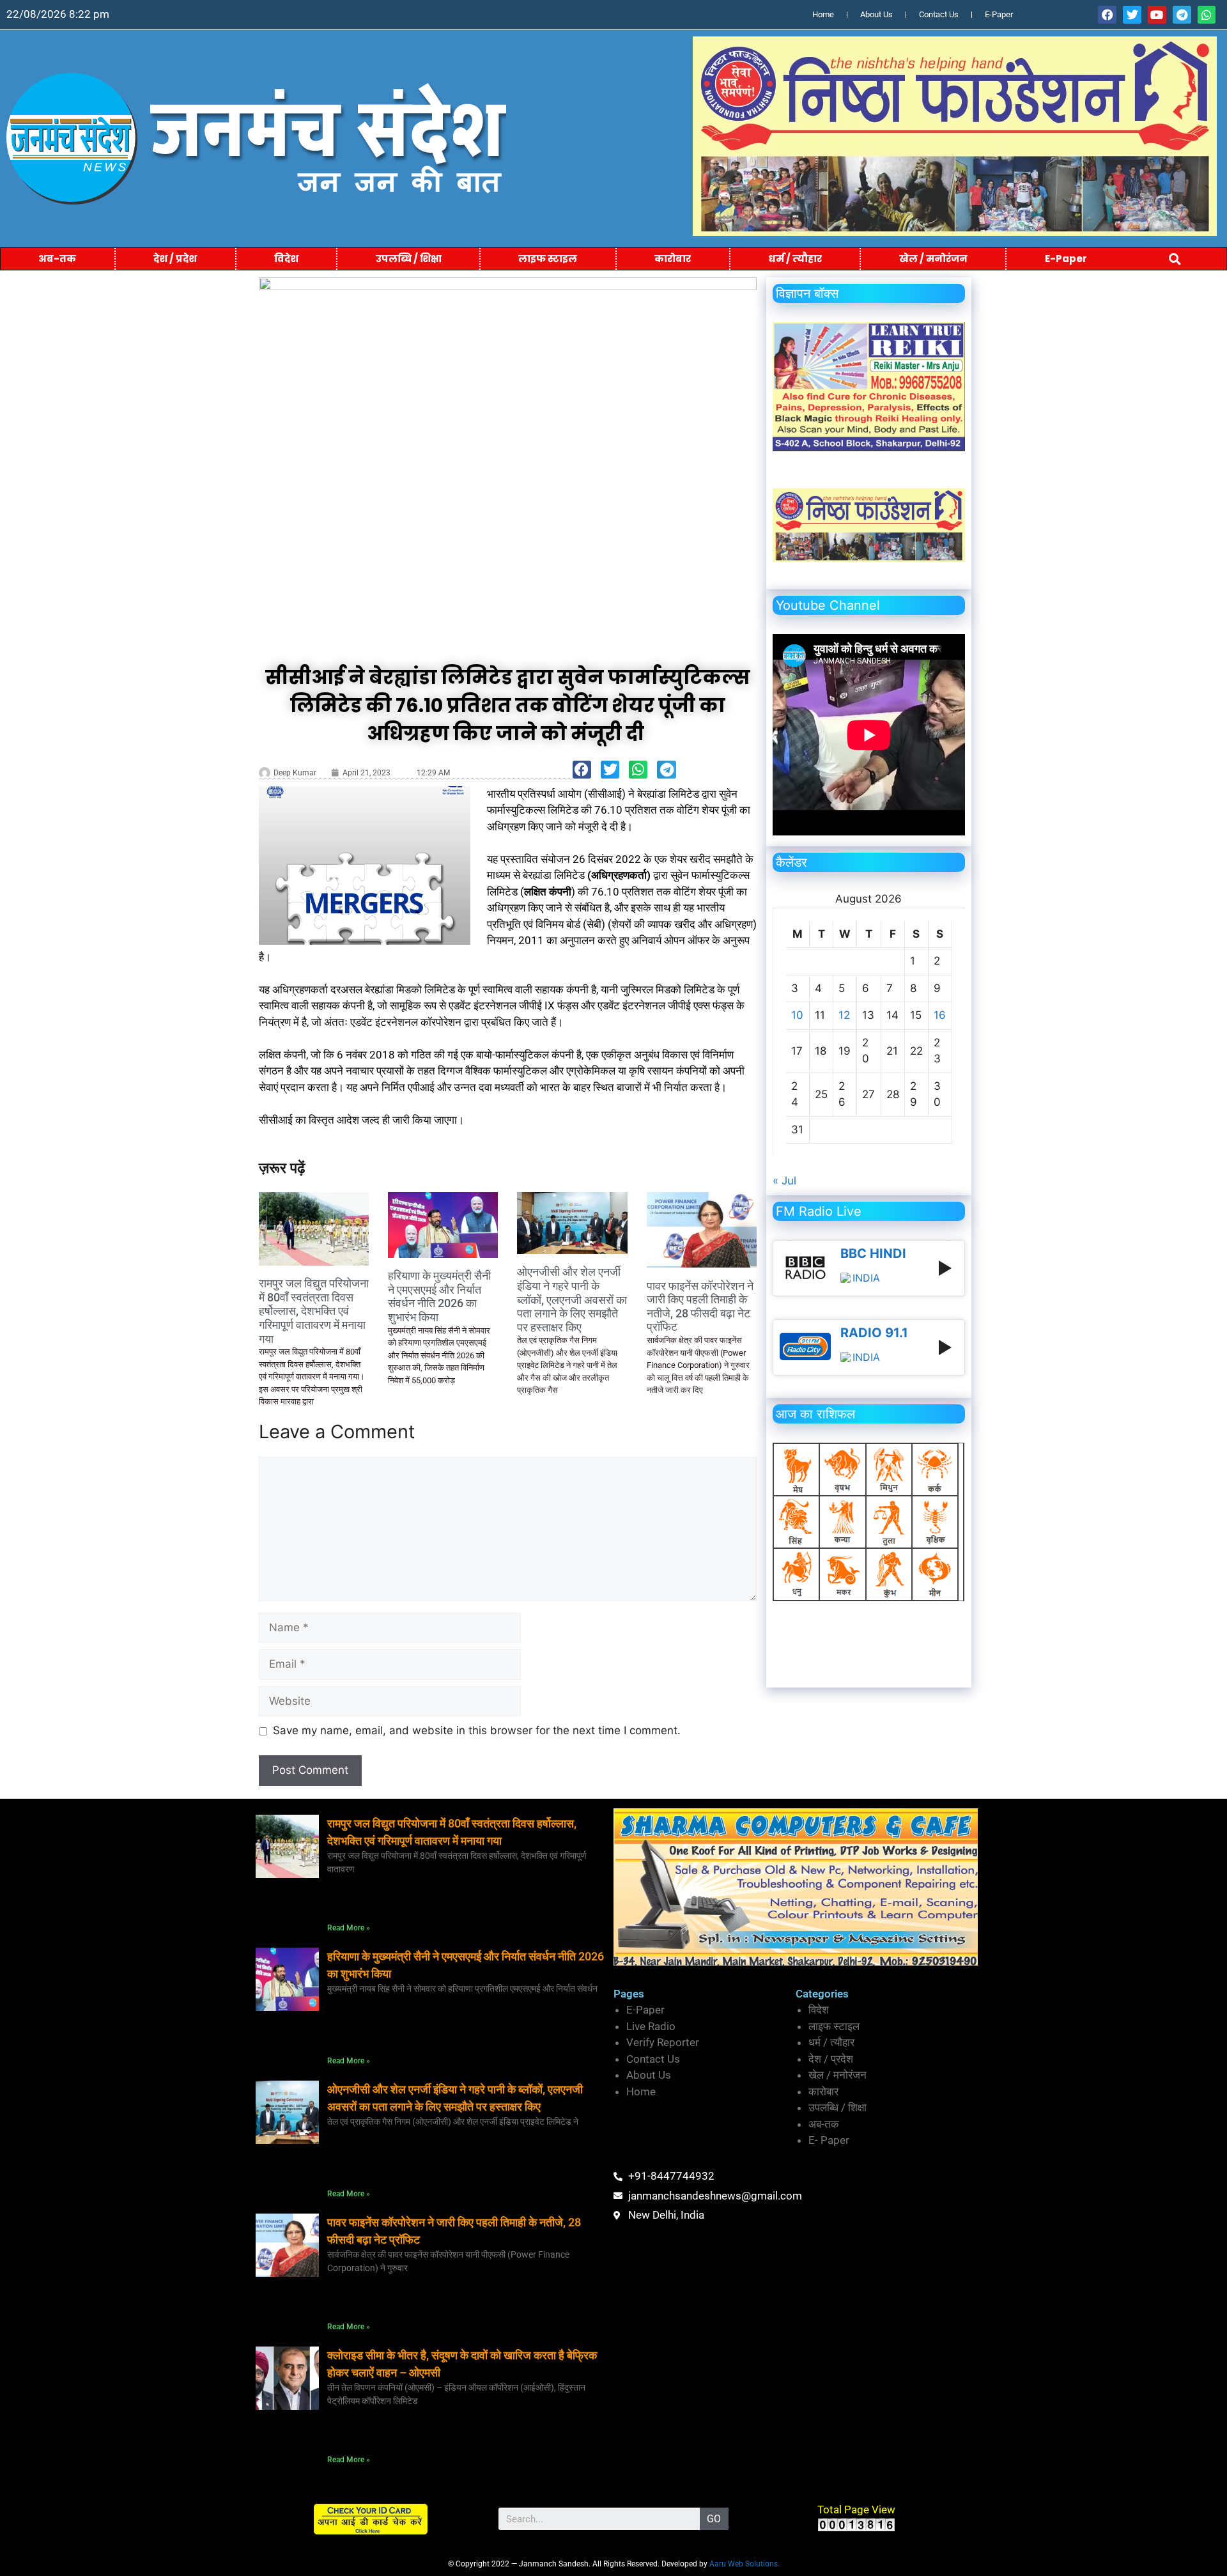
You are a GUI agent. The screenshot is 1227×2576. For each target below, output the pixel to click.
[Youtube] (1157, 15)
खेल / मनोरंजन (933, 259)
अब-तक (57, 259)
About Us (876, 14)
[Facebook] (1107, 15)
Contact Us (939, 14)
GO (714, 2519)
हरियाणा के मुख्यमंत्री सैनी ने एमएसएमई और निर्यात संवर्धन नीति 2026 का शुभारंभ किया (439, 1296)
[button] (1175, 259)
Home (823, 14)
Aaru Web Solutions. (745, 2564)
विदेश (286, 259)
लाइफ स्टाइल (548, 259)
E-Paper (999, 14)
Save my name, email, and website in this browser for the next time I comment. (477, 1730)
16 (940, 1015)
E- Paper (829, 2140)
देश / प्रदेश (175, 259)
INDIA (866, 1278)
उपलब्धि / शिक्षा (409, 259)
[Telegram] (1182, 15)
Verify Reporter (663, 2042)
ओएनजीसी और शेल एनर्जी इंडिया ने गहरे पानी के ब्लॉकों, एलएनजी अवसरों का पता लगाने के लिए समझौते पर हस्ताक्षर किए (572, 1299)
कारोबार (673, 259)
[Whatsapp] (1207, 15)
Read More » (349, 1928)
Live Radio (651, 2026)
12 (844, 1015)
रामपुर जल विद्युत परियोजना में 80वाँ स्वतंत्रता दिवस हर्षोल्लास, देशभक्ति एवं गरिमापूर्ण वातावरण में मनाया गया (314, 1311)
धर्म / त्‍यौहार (795, 259)
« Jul (784, 1181)
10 (797, 1015)
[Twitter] (1132, 15)
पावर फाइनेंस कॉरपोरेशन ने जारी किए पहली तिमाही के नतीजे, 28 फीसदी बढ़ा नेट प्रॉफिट (700, 1307)
